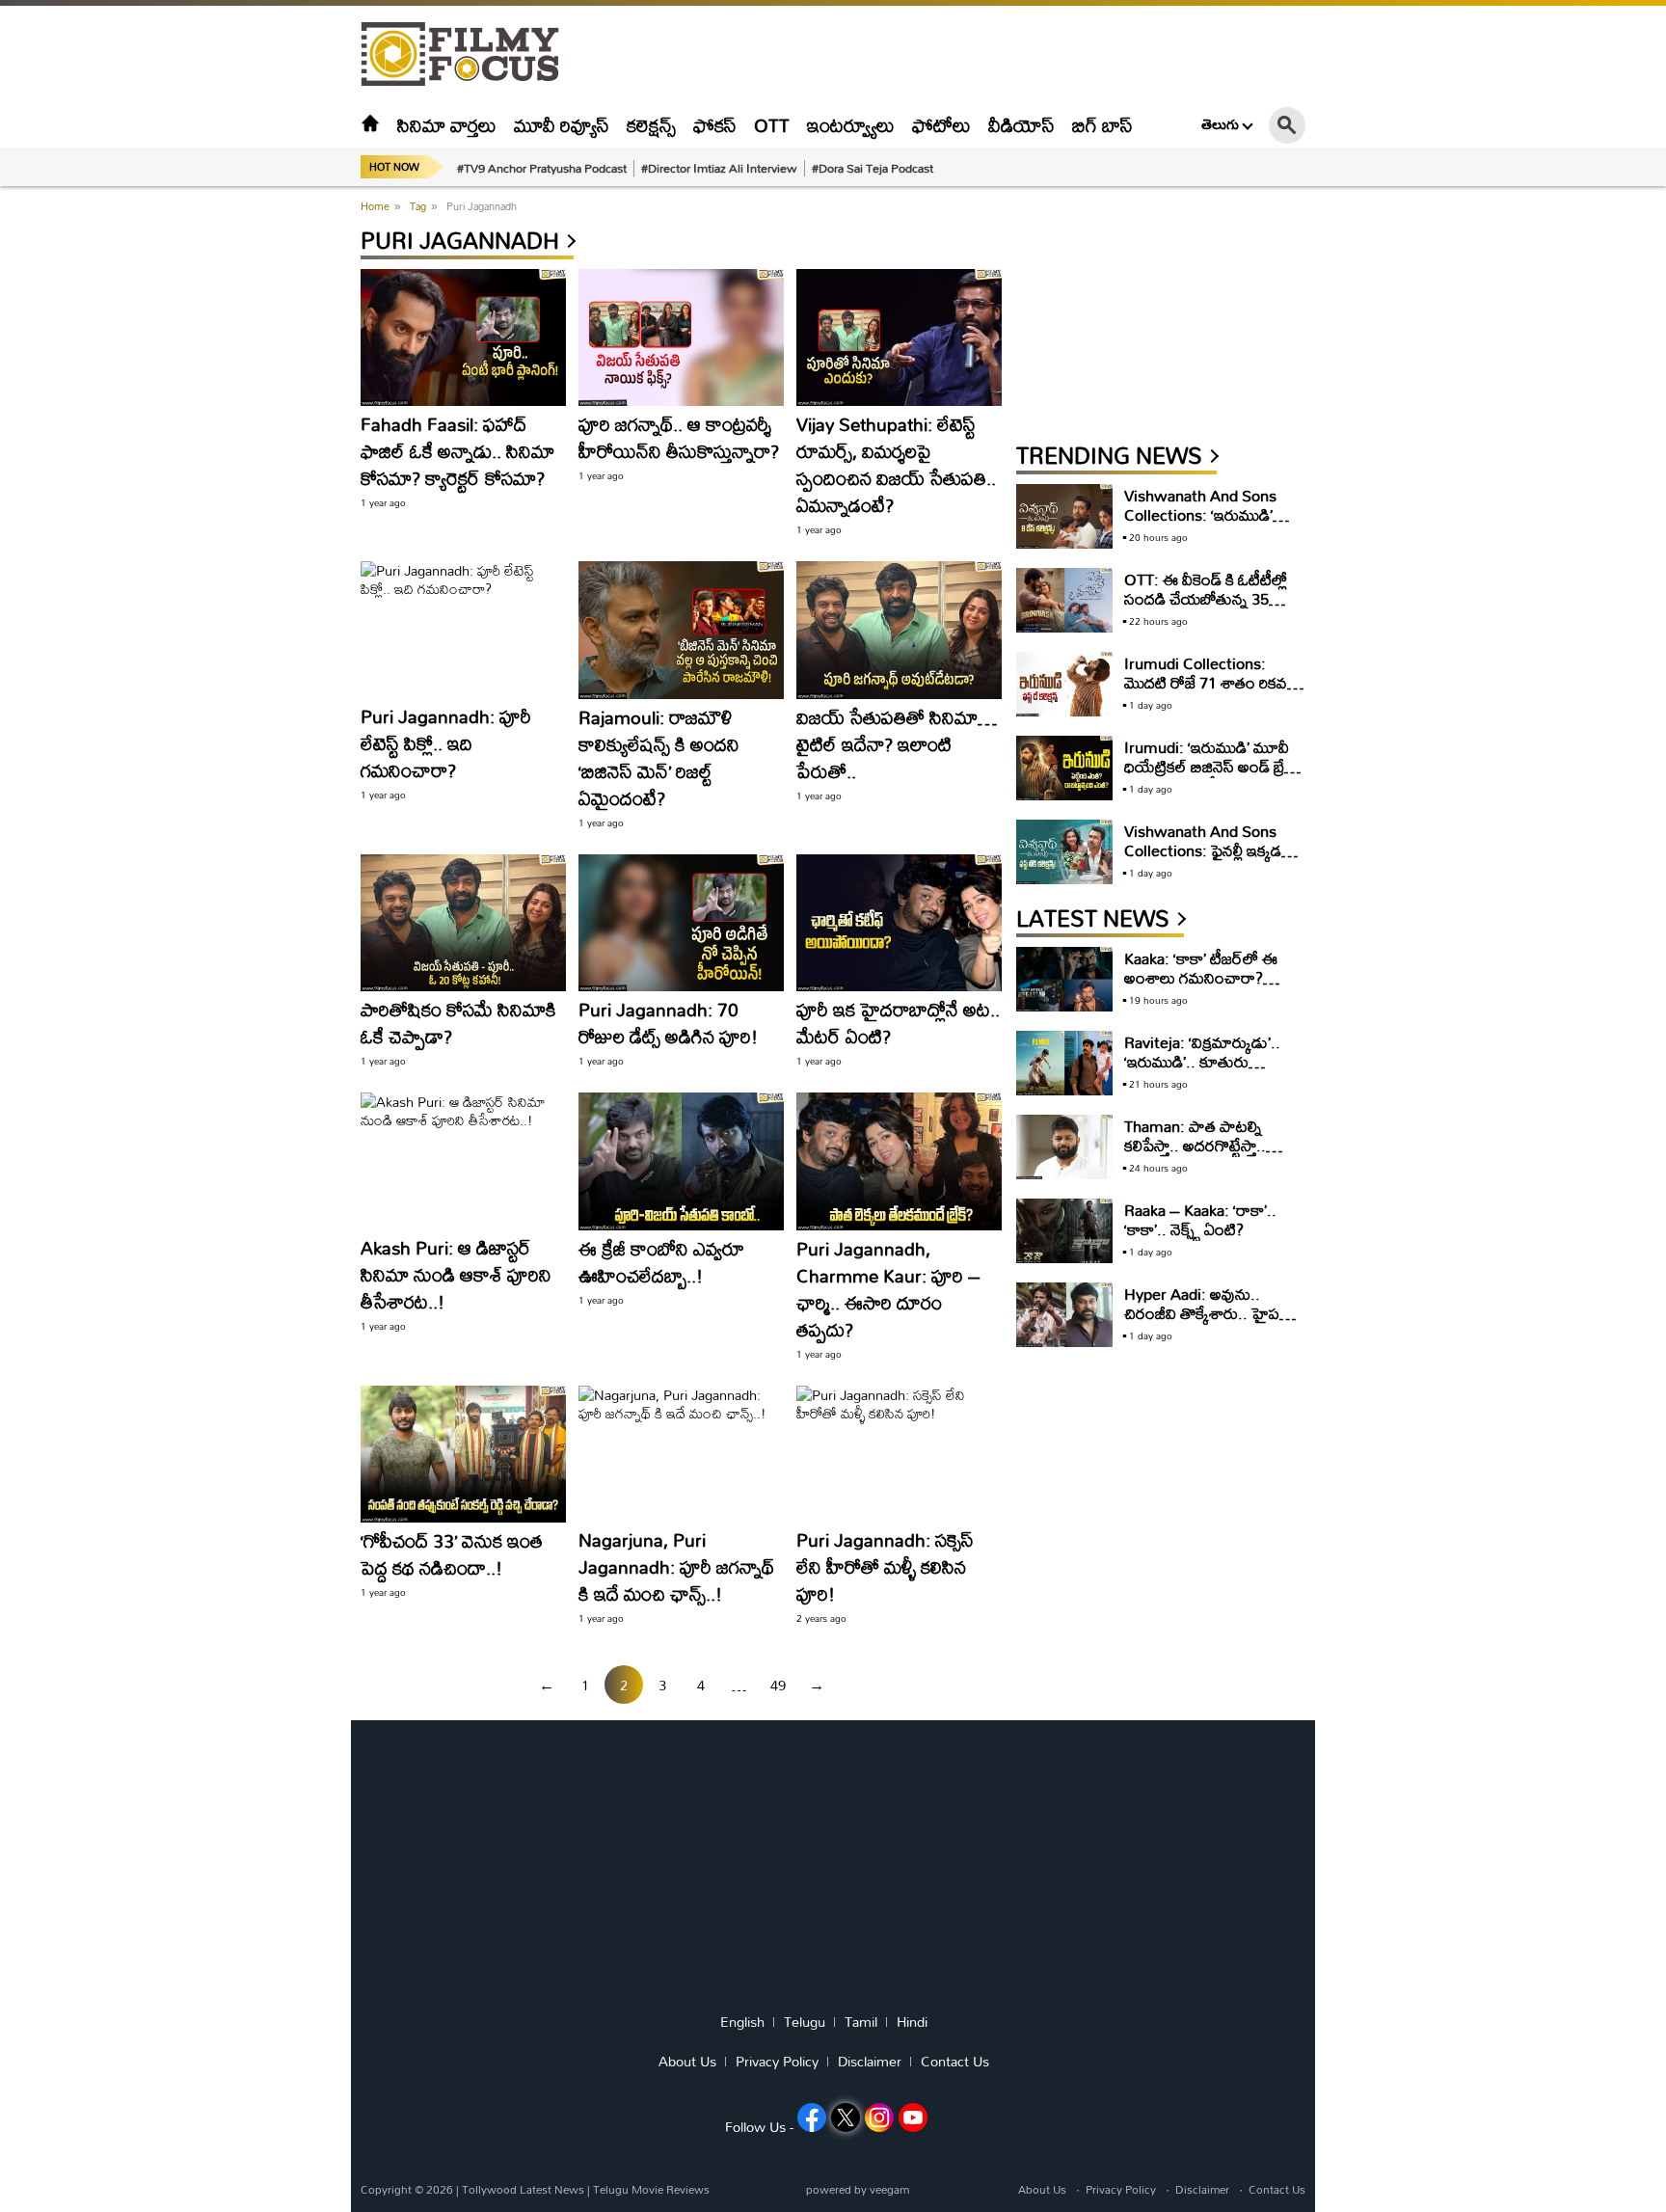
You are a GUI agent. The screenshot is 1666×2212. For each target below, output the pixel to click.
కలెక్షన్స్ (651, 125)
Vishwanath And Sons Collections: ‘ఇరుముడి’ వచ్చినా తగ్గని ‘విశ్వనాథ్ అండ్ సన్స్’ (1208, 524)
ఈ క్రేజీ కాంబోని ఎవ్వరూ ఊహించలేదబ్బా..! (661, 1262)
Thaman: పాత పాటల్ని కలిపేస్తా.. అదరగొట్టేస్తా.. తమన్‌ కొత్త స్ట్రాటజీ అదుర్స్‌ (1200, 1145)
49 (778, 1685)
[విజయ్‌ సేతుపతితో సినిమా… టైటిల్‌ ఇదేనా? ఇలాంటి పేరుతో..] (899, 630)
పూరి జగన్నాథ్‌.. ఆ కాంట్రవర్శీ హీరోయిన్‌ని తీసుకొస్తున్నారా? (679, 437)
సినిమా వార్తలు (447, 125)
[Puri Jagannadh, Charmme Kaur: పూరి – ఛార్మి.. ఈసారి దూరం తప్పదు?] (899, 1161)
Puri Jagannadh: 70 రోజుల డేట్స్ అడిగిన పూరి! (668, 1023)
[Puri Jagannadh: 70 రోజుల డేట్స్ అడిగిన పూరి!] (681, 923)
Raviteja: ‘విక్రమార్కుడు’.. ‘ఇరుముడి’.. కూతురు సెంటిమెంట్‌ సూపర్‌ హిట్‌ (1202, 1061)
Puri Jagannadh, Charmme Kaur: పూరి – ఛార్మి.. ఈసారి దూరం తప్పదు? (888, 1289)
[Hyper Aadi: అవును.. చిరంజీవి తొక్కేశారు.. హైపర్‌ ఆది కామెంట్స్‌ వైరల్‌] (1064, 1315)
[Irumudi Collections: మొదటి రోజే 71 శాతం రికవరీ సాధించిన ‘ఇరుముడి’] (1064, 684)
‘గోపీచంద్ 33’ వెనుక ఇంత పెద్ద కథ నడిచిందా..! (452, 1554)
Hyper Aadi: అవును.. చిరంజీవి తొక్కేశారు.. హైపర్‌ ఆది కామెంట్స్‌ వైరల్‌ (1207, 1313)
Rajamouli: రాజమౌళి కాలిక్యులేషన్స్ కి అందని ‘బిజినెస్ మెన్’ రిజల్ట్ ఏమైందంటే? (659, 757)
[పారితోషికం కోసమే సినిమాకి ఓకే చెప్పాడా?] (463, 923)
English (742, 2022)
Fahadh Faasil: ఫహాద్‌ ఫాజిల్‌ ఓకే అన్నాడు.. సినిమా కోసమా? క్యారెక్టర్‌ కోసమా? (457, 451)
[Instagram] (879, 2118)
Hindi (912, 2022)
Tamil (861, 2022)
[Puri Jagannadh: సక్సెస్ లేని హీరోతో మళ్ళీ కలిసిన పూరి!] (899, 1454)
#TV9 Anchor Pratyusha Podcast (542, 168)
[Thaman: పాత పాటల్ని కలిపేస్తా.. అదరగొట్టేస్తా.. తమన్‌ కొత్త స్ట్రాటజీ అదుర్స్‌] (1064, 1147)
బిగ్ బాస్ (1102, 125)
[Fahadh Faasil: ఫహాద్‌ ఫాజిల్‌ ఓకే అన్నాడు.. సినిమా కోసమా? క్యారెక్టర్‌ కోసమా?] (463, 337)
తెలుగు (1220, 124)
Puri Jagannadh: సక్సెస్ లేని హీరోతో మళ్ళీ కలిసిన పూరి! (885, 1566)
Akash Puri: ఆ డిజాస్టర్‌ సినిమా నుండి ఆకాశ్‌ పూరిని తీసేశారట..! (456, 1274)
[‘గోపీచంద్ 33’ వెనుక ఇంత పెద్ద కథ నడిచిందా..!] (463, 1454)
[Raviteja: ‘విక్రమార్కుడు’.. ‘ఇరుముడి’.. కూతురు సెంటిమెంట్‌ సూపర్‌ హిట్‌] (1064, 1063)
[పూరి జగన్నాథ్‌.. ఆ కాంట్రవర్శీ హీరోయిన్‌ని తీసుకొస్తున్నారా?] (681, 337)
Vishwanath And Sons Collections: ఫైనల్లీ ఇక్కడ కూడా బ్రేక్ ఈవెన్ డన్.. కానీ (1205, 850)
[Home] (370, 125)
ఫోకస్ (715, 125)
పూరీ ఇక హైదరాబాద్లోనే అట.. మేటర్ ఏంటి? (898, 1023)
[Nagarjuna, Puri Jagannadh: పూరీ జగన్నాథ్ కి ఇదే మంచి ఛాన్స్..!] (681, 1454)
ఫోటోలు (941, 125)
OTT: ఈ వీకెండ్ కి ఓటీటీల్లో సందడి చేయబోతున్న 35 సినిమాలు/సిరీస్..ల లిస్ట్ (1206, 598)
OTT (772, 125)
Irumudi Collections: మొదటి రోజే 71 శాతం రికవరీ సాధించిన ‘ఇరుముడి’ (1210, 682)
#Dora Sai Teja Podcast (873, 168)
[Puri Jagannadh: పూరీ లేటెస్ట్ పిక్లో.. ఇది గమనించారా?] (463, 630)
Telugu (805, 2022)
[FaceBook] (812, 2118)
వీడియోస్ (1021, 125)
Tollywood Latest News (524, 2189)
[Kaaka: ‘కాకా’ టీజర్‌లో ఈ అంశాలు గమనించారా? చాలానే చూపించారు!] (1064, 979)
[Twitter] (846, 2118)
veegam (889, 2189)
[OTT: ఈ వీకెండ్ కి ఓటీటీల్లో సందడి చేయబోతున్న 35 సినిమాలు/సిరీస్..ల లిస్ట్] (1064, 600)
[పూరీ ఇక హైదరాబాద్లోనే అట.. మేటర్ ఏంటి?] (899, 923)
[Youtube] (913, 2118)
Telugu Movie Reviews (651, 2189)
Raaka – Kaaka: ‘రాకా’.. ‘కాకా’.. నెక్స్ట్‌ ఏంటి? (1200, 1219)
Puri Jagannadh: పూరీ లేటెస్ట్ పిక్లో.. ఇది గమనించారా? (446, 743)
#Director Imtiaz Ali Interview (719, 168)
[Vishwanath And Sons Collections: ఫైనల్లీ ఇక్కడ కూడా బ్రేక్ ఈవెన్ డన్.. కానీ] (1064, 852)
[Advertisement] (255, 482)
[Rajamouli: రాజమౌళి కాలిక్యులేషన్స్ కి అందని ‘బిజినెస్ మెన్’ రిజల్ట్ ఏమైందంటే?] (681, 630)
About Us (687, 2062)
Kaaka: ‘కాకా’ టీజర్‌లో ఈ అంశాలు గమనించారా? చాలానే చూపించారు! (1201, 977)
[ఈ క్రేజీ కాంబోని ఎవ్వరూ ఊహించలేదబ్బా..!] (681, 1161)
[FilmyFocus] (470, 54)
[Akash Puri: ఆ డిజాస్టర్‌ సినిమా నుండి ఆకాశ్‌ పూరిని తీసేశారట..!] (463, 1161)
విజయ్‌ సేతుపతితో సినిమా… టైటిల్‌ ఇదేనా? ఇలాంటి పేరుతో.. (897, 744)
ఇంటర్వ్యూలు (851, 125)
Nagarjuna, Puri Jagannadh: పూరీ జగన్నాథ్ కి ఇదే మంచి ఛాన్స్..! (676, 1566)
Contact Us (955, 2062)
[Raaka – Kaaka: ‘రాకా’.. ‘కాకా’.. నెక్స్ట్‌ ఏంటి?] (1064, 1231)
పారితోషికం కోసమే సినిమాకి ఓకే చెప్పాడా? (458, 1023)
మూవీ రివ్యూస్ (562, 125)
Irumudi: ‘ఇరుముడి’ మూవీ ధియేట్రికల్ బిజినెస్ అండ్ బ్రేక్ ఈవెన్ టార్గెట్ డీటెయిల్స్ (1209, 766)
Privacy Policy (777, 2062)
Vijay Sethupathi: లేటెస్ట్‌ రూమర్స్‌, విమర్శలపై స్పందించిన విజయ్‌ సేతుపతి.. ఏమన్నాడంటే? (896, 464)
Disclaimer (870, 2062)
